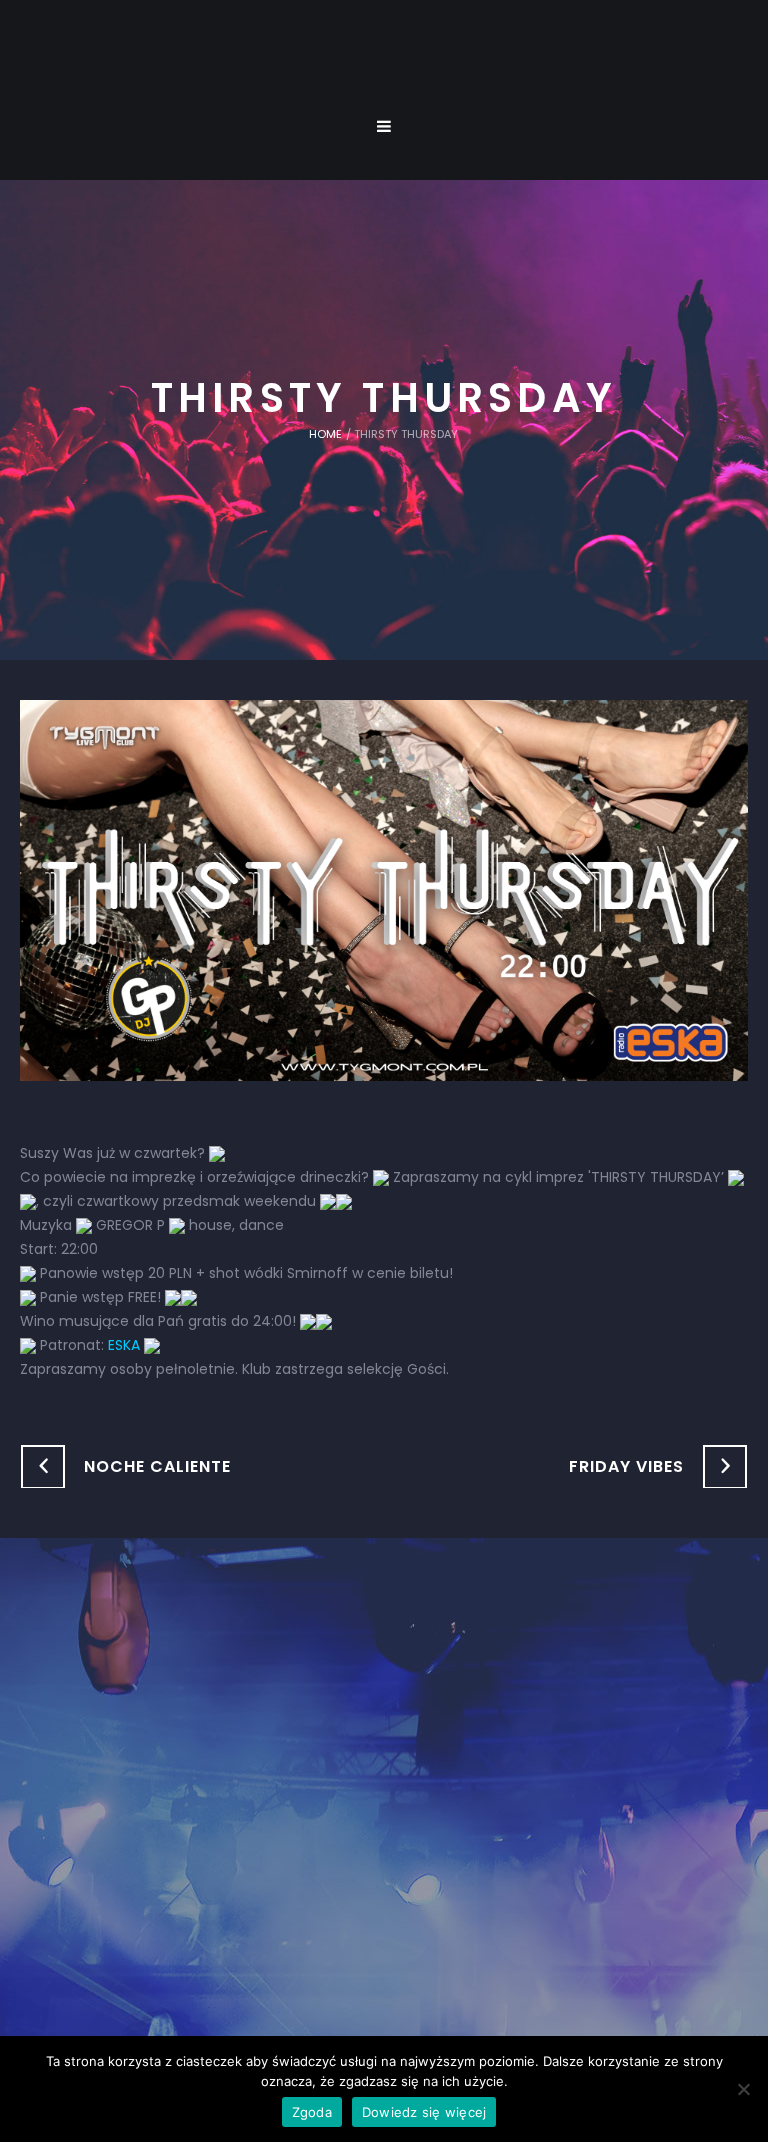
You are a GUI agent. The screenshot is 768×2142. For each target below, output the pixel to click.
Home (325, 434)
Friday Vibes (626, 1466)
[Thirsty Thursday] (384, 889)
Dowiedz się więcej (424, 2112)
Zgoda (312, 2112)
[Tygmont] (384, 1791)
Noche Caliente (157, 1466)
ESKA (124, 1345)
